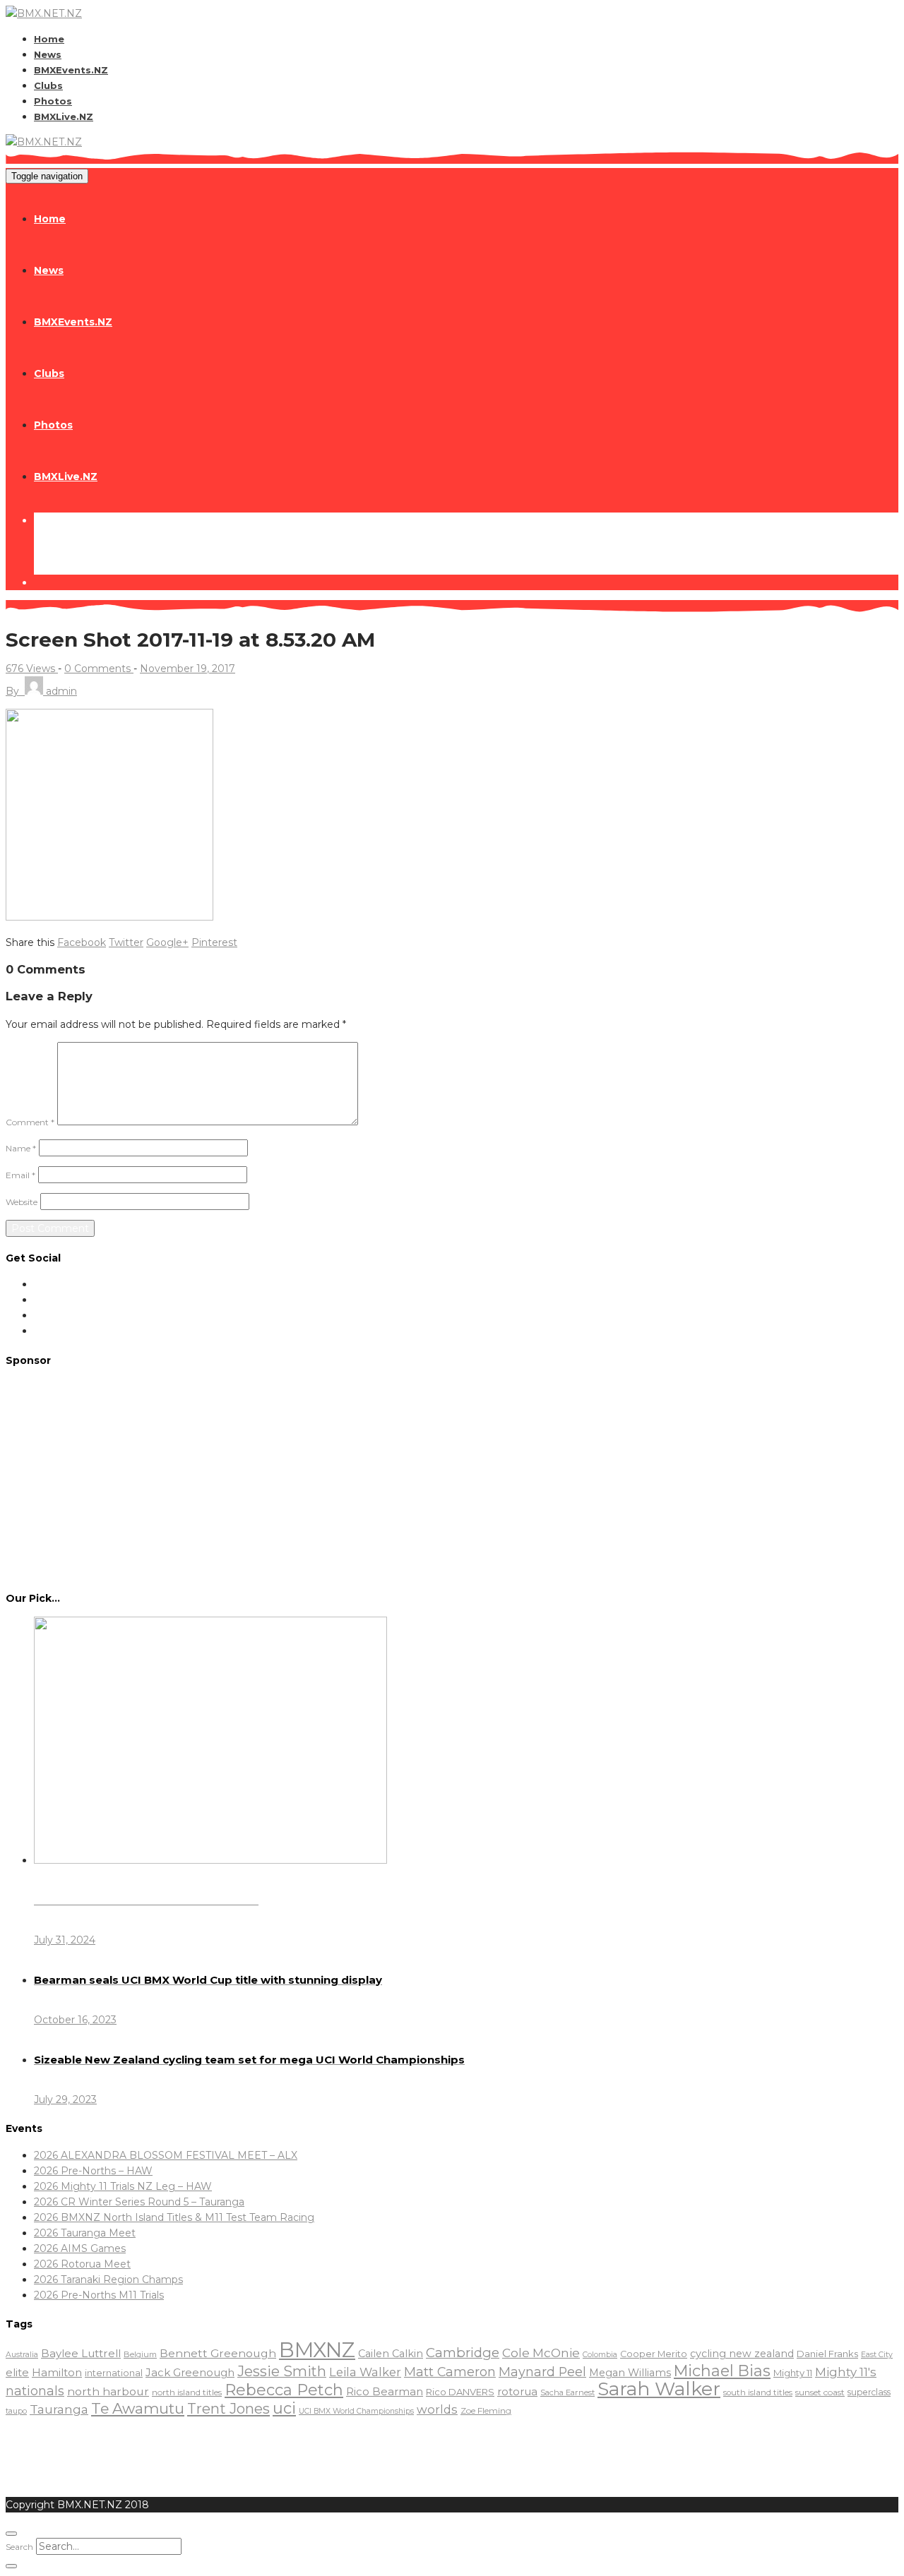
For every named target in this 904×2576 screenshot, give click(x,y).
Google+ (167, 942)
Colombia (600, 2355)
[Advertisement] (452, 1478)
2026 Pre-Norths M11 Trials (99, 2295)
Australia (22, 2355)
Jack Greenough (190, 2373)
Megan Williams (630, 2373)
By (41, 691)
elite (17, 2372)
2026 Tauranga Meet (85, 2233)
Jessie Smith (282, 2371)
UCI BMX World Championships (356, 2411)
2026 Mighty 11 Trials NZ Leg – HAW (123, 2186)
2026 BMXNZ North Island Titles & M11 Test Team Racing (174, 2217)
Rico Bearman (385, 2392)
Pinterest (214, 942)
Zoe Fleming (486, 2410)
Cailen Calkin (391, 2354)
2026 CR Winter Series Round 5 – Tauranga (139, 2202)
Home (49, 39)
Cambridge (463, 2353)
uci (284, 2408)
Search (19, 2547)
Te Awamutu (138, 2408)
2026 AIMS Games (80, 2248)
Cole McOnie (541, 2353)
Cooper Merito (654, 2354)
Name (21, 1148)
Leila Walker (365, 2372)
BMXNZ (317, 2350)
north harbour (108, 2391)
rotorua (517, 2392)
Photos (53, 101)
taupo (16, 2411)
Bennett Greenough (218, 2353)
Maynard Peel (542, 2372)
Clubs (48, 85)
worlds (437, 2409)
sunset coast (820, 2392)
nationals (35, 2391)
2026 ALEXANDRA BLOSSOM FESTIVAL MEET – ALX (166, 2155)
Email (20, 1175)
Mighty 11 (793, 2373)
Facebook (82, 942)
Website (22, 1202)
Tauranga (59, 2409)
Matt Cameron (450, 2372)
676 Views (32, 669)
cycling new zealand (742, 2354)
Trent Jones (228, 2408)
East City (877, 2355)
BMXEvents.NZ (71, 70)
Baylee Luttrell (81, 2353)
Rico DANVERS (460, 2392)
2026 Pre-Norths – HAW (93, 2171)
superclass (869, 2392)
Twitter (126, 942)
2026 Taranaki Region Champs (108, 2280)
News (48, 54)
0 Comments (99, 669)
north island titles (187, 2392)
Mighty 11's (846, 2372)
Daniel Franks (827, 2354)
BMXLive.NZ (64, 116)
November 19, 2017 (188, 669)
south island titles (758, 2392)
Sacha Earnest (567, 2392)
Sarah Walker (659, 2389)
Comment (30, 1122)
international (114, 2373)
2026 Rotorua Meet (82, 2264)
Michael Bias (722, 2371)
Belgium (140, 2354)
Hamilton (57, 2372)
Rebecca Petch (284, 2390)
